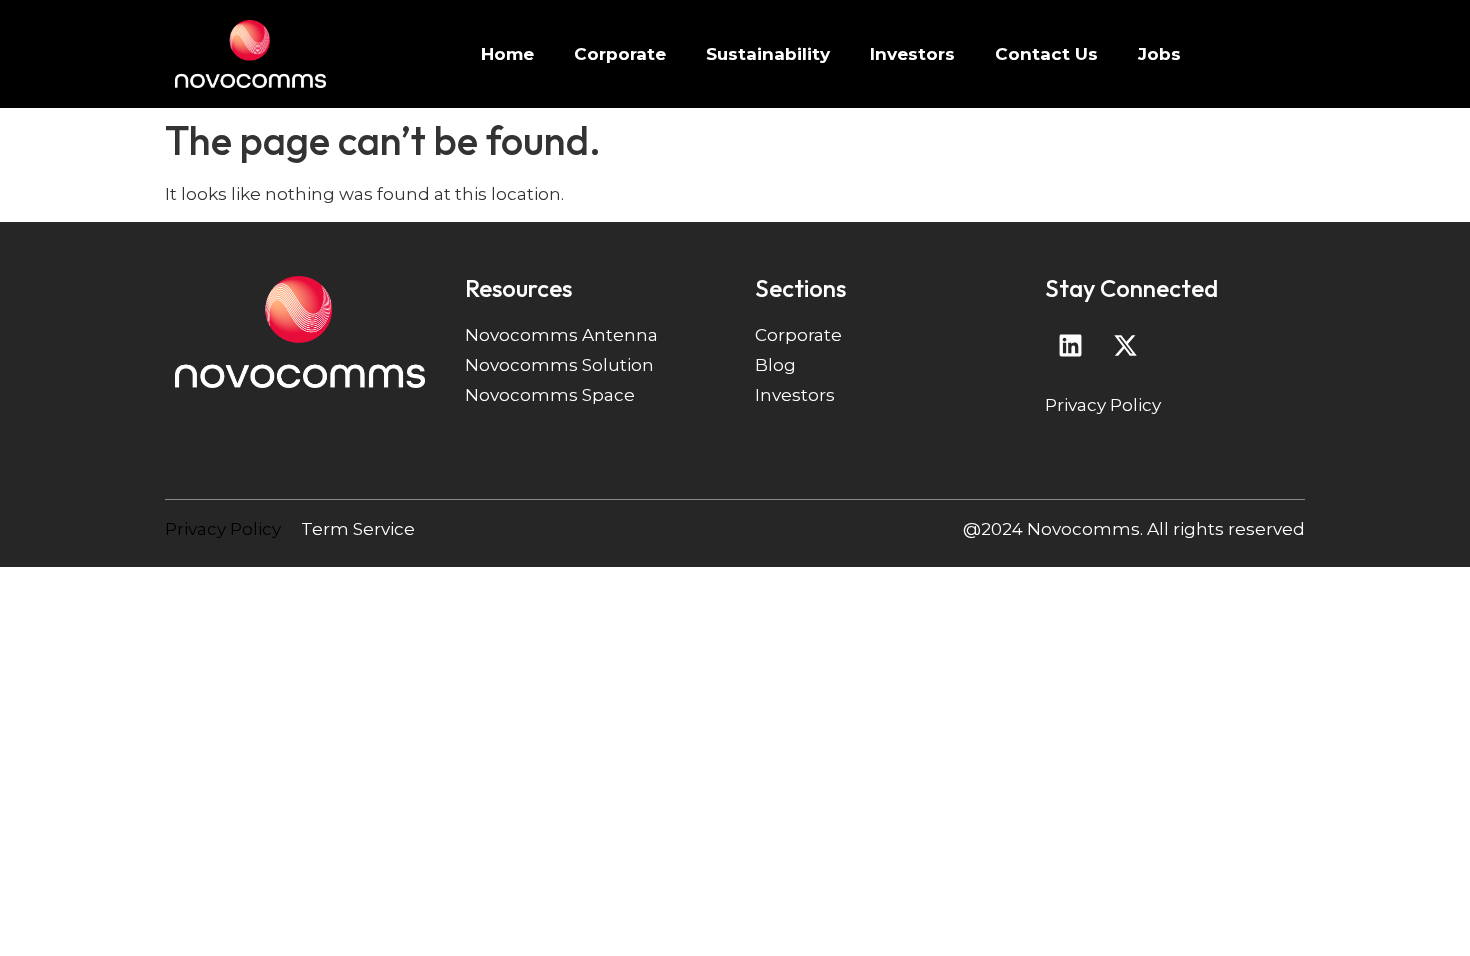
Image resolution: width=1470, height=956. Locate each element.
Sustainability (768, 54)
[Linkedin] (1070, 345)
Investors (912, 54)
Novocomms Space (550, 395)
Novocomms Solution (559, 365)
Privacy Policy (1103, 405)
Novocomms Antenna (561, 335)
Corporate (620, 54)
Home (507, 54)
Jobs (1159, 54)
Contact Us (1046, 54)
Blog (775, 365)
